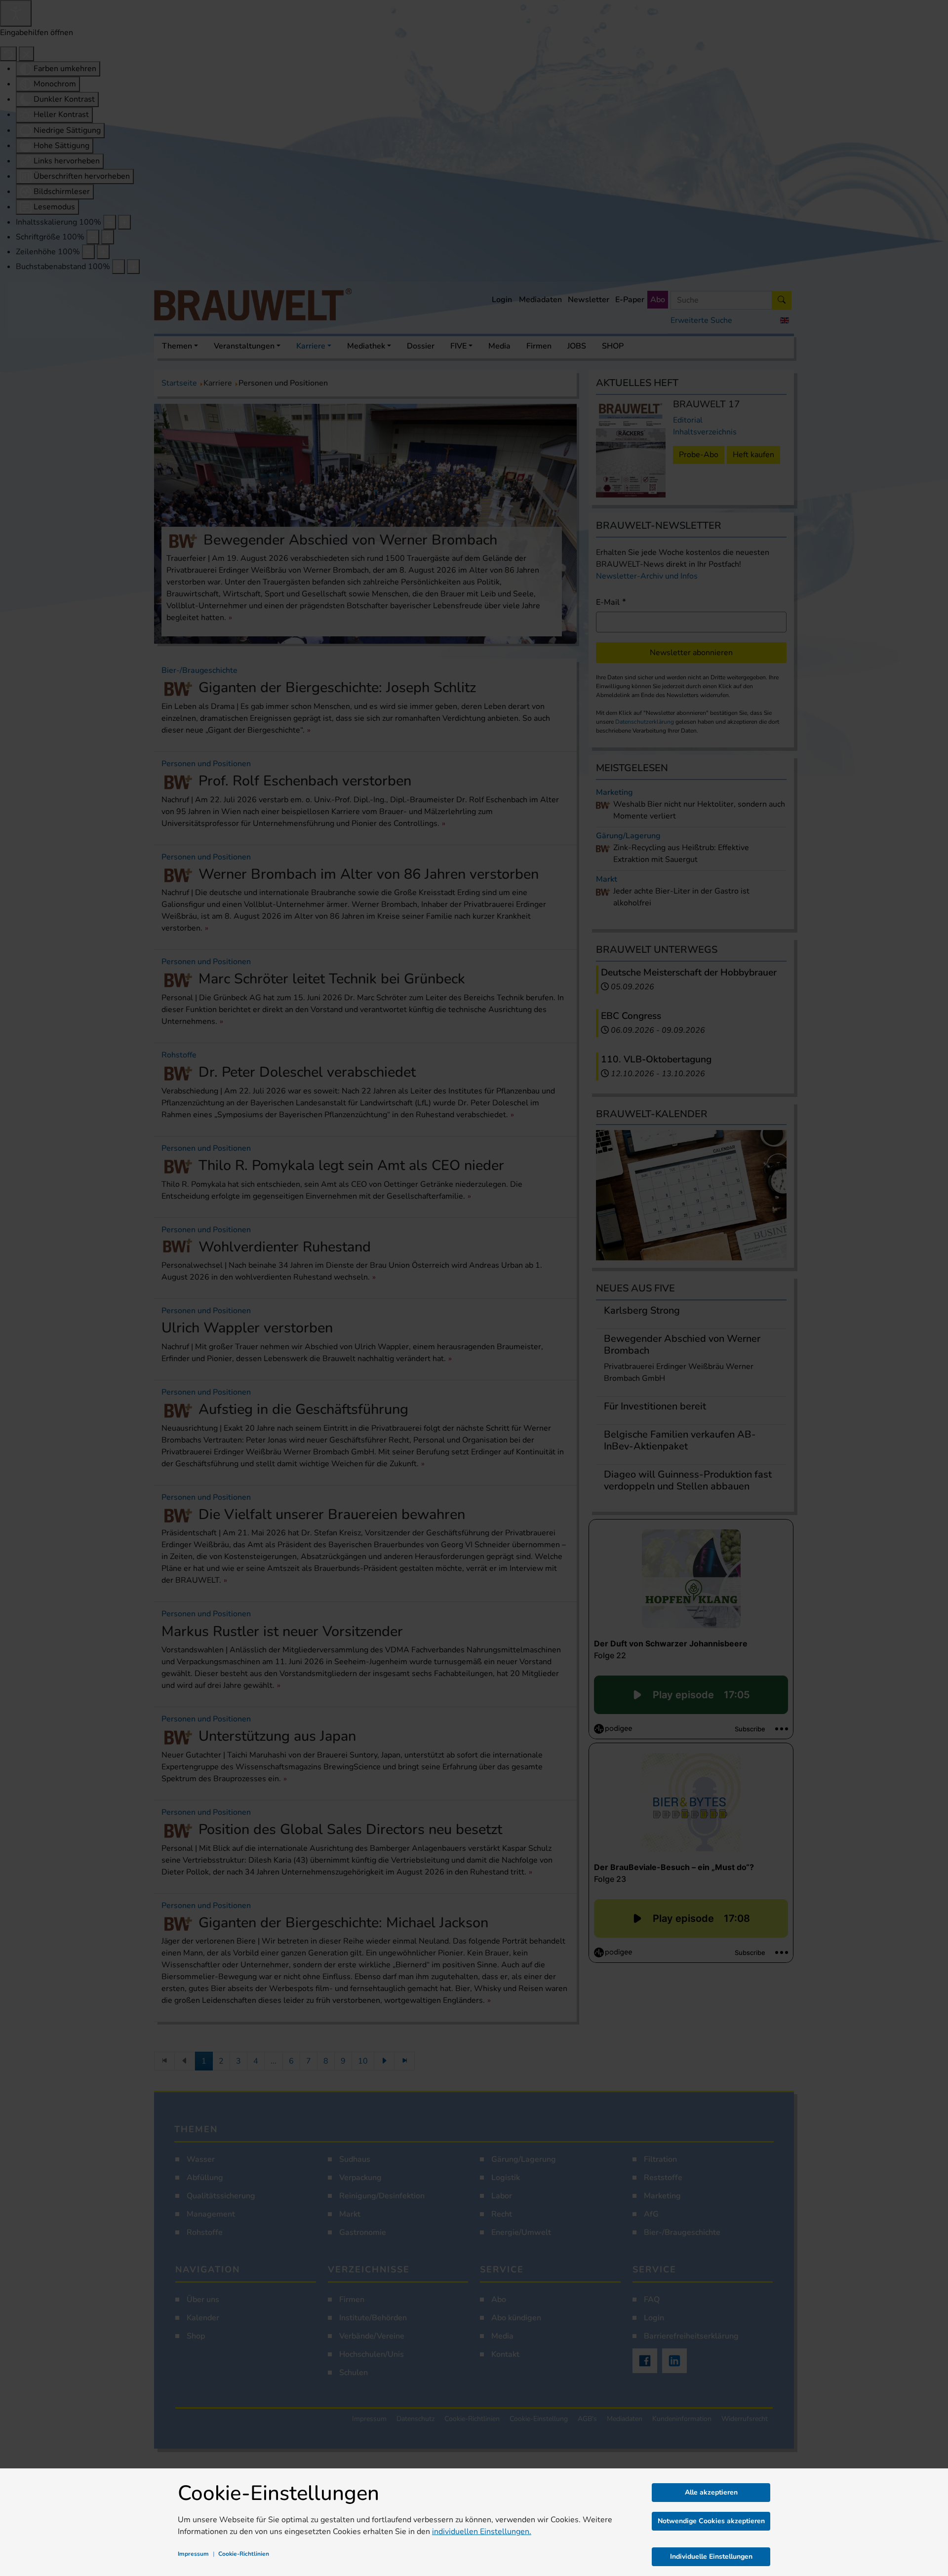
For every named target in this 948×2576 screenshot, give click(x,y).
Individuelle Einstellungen (711, 2556)
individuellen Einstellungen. (482, 2532)
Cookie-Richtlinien (244, 2554)
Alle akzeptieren (711, 2492)
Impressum (193, 2554)
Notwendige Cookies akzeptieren (711, 2521)
